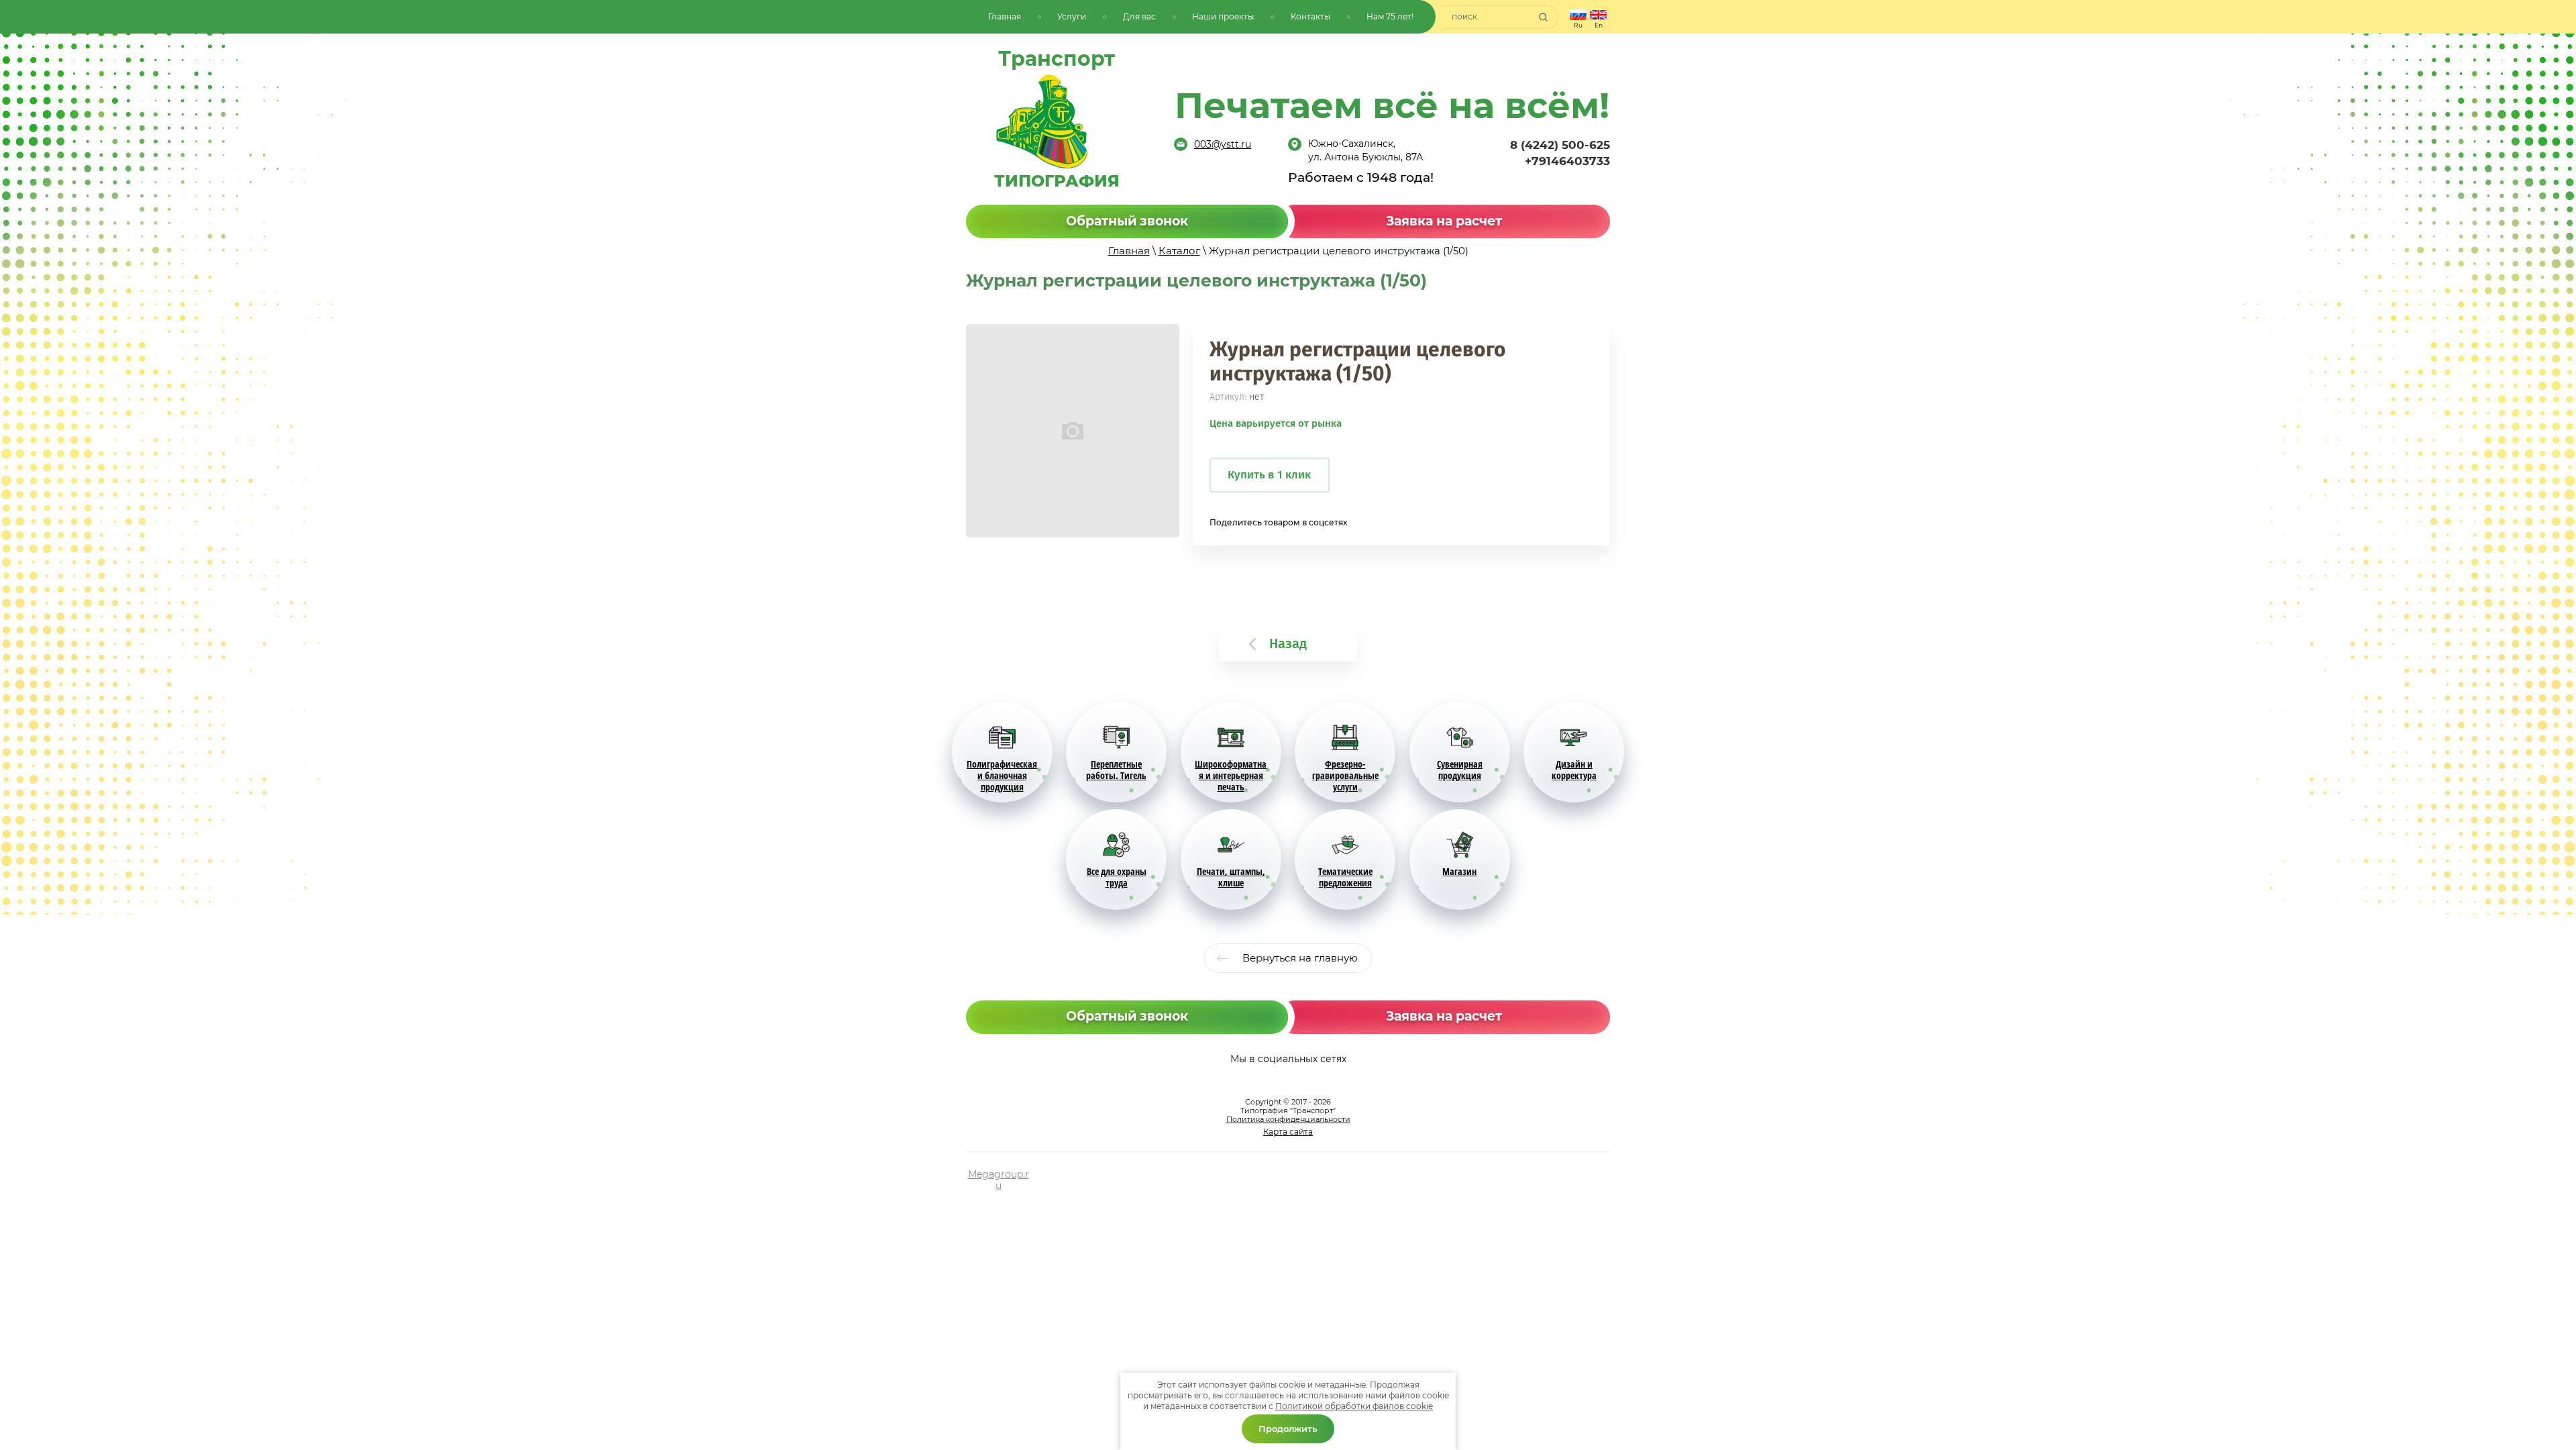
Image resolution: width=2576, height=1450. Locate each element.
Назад (1288, 643)
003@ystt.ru (1223, 144)
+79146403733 (1567, 161)
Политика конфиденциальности (1288, 1119)
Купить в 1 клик (1269, 475)
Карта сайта (1288, 1132)
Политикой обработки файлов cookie (1354, 1406)
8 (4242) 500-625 (1560, 145)
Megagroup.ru (999, 1180)
